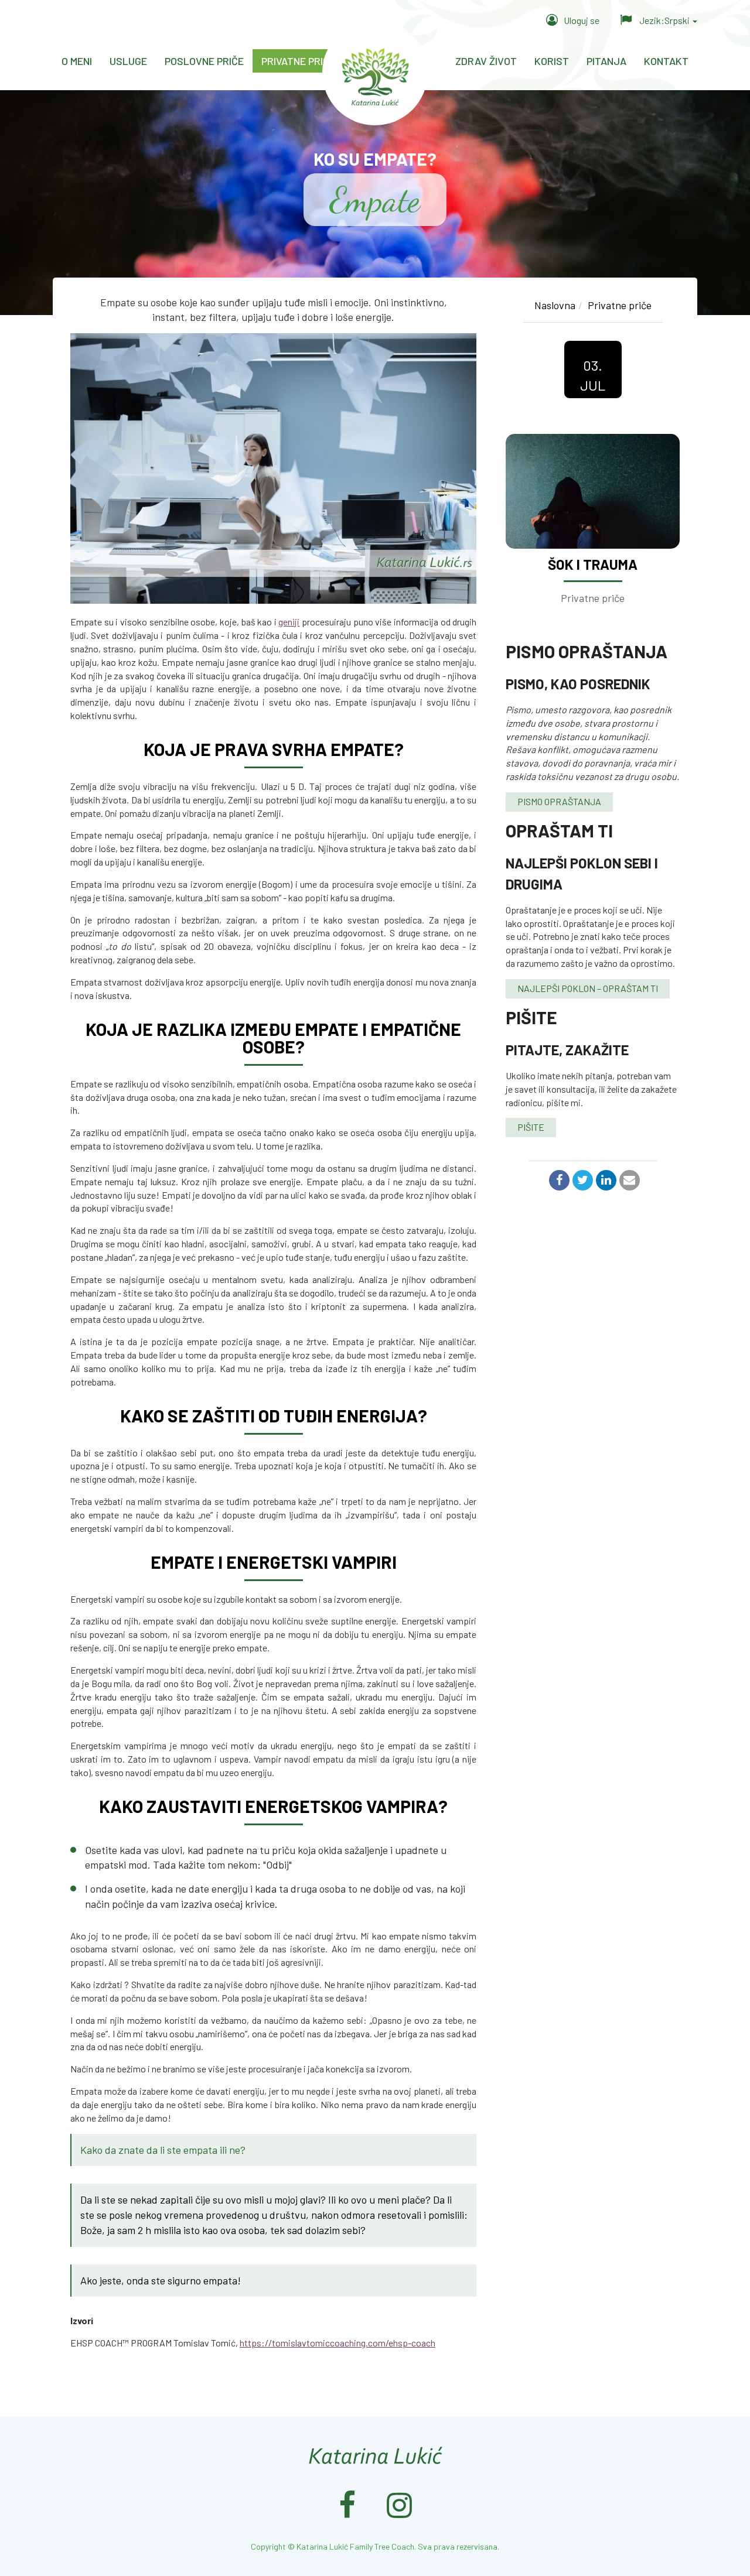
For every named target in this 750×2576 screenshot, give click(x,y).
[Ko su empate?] (273, 468)
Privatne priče (298, 61)
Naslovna (555, 305)
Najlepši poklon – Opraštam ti (588, 988)
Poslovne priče (204, 61)
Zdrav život (486, 61)
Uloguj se (582, 20)
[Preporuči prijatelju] (628, 1181)
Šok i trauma (593, 564)
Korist (552, 61)
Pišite (531, 1127)
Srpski (665, 20)
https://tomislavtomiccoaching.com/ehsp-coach (337, 2343)
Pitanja (606, 61)
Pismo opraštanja (559, 801)
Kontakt (666, 61)
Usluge (128, 61)
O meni (77, 61)
